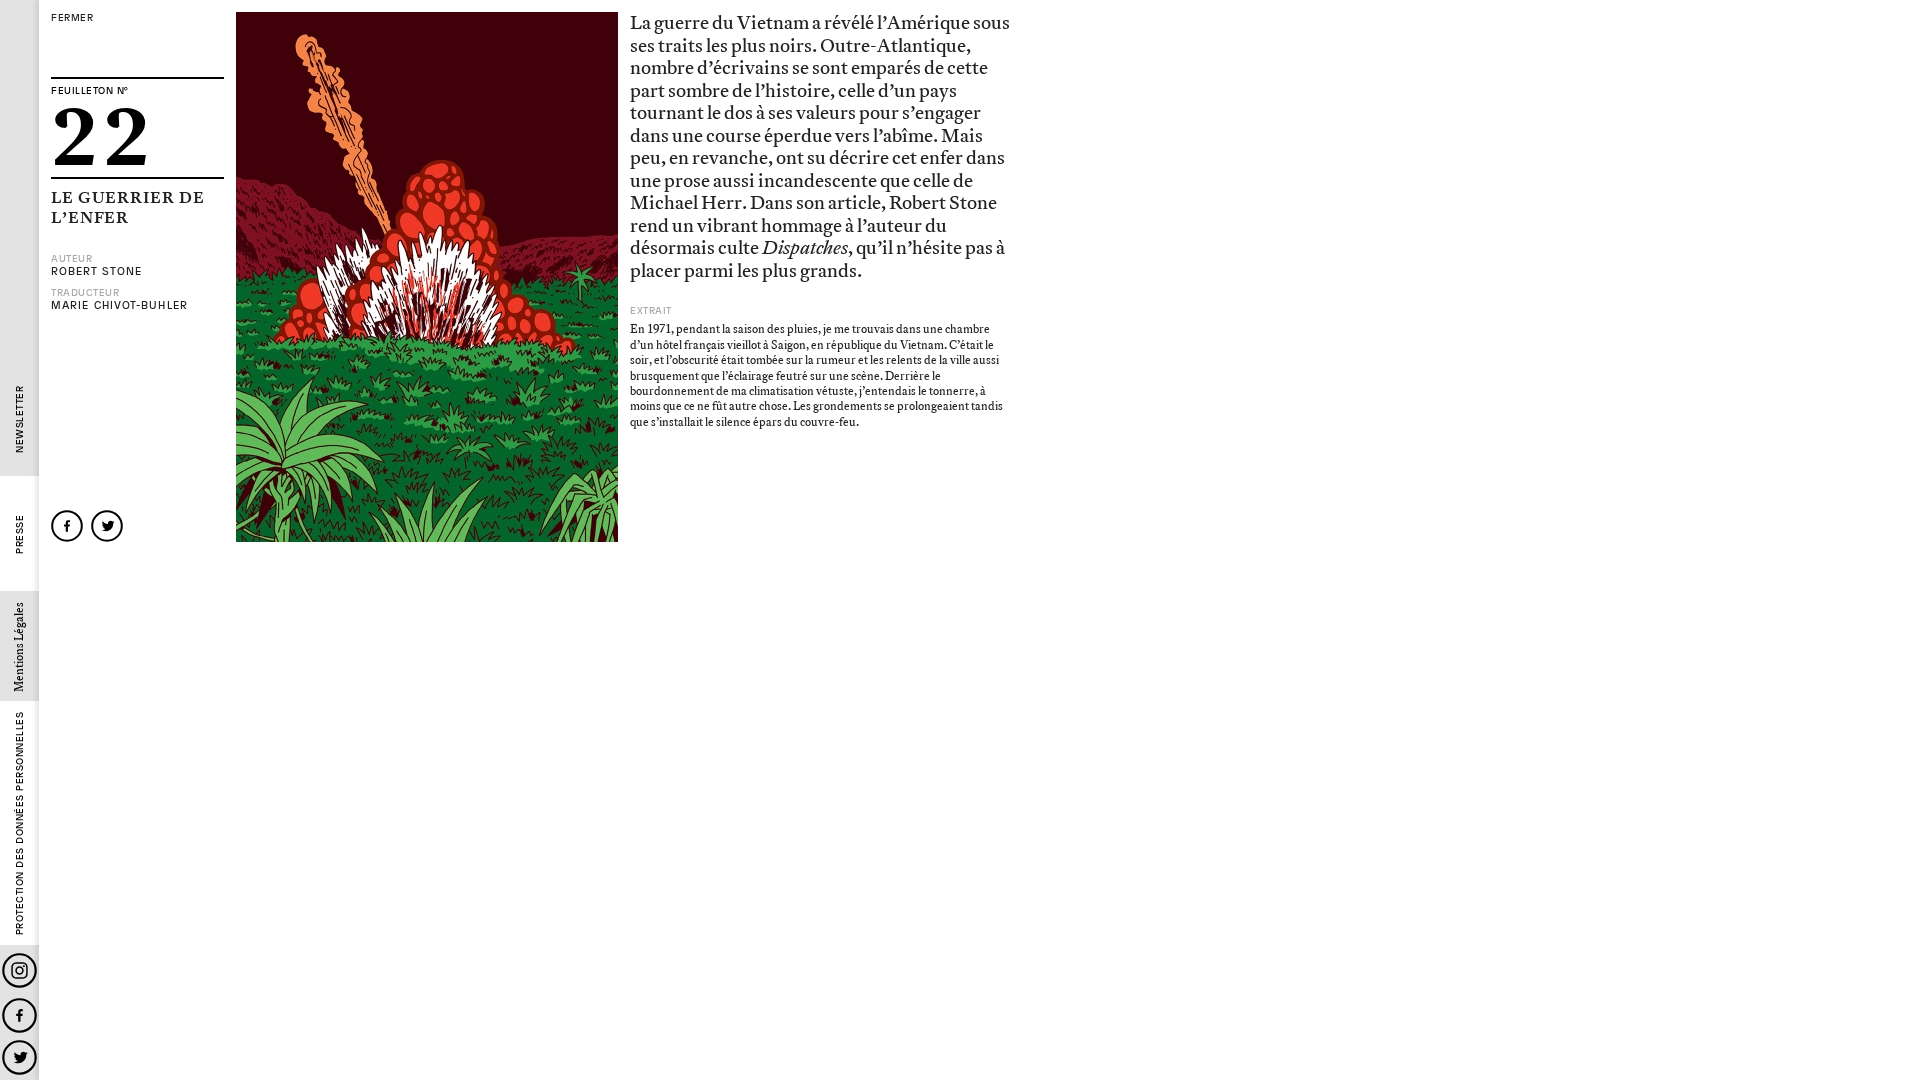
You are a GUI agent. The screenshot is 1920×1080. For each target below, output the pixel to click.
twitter (107, 526)
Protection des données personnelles (19, 824)
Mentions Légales (19, 647)
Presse (19, 534)
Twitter (19, 1057)
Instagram (19, 970)
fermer (72, 18)
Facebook (19, 1015)
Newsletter (19, 419)
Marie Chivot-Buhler (119, 305)
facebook (67, 526)
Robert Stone (96, 271)
